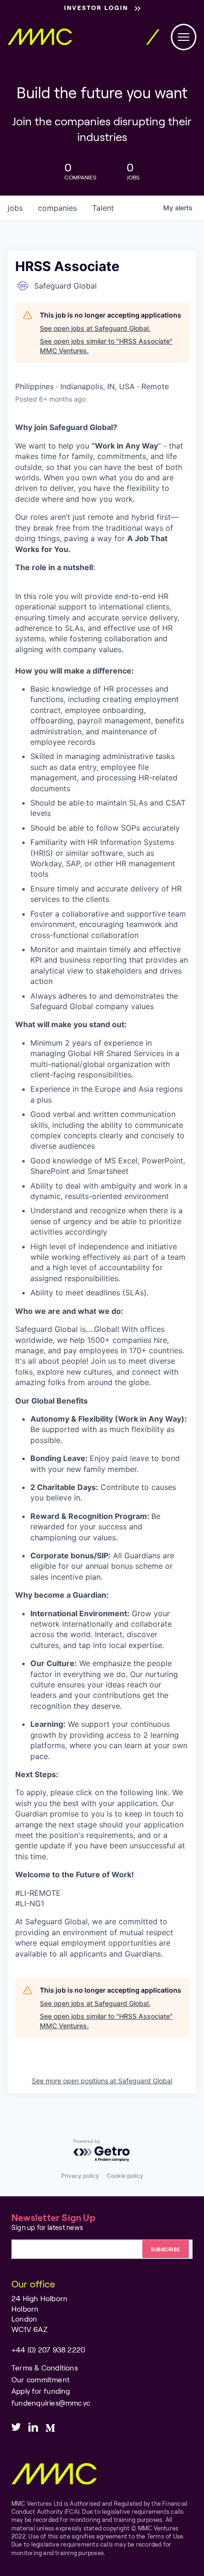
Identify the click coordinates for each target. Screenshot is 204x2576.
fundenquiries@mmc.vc (51, 2403)
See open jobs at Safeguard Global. (95, 328)
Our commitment (41, 2379)
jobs (15, 208)
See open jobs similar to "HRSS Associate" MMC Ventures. (106, 346)
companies (57, 208)
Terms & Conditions (45, 2368)
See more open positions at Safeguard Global (102, 2081)
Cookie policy (125, 2176)
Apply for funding (41, 2391)
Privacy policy (80, 2176)
